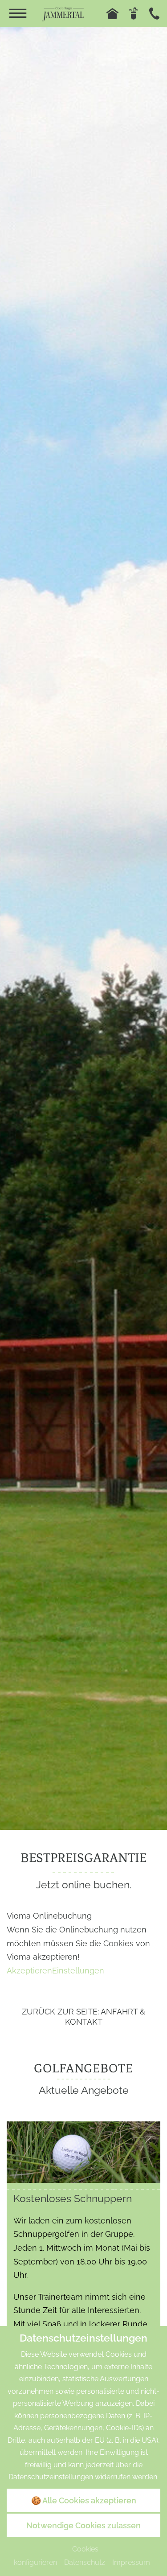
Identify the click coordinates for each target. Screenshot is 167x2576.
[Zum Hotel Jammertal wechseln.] (112, 14)
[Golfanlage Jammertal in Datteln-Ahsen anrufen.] (154, 14)
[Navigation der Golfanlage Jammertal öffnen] (18, 13)
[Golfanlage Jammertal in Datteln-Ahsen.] (63, 13)
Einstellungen (78, 1971)
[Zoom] (83, 928)
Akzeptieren (29, 1971)
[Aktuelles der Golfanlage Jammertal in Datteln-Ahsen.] (133, 14)
